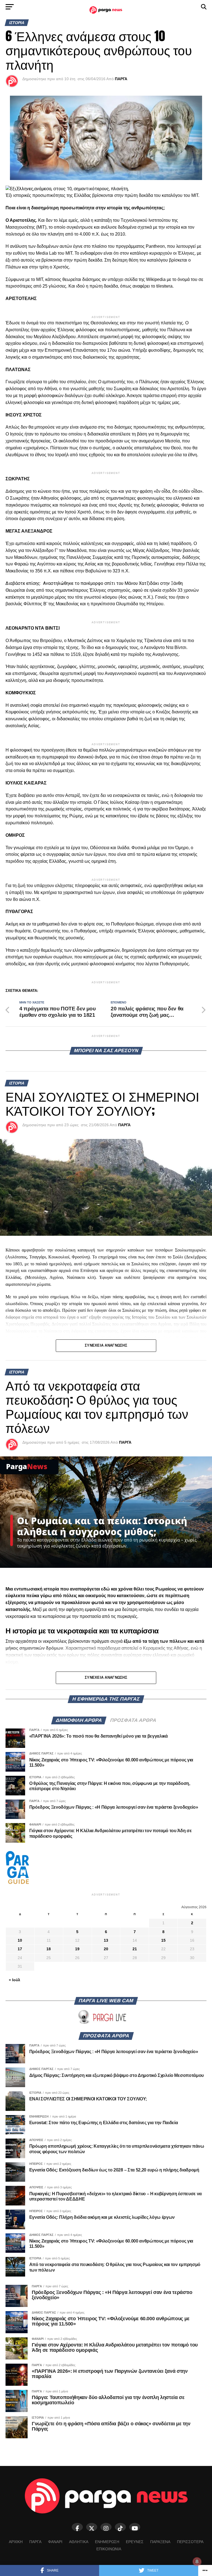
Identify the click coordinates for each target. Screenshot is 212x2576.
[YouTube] (135, 2527)
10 (20, 1940)
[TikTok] (120, 2527)
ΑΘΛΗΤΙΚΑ (79, 2542)
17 (20, 1949)
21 (135, 1949)
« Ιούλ (14, 1980)
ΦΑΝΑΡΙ (55, 2542)
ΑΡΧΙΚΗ (16, 2542)
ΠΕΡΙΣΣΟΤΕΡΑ (190, 2542)
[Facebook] (77, 2527)
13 (106, 1940)
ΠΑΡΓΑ (121, 79)
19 (77, 1949)
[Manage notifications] (197, 2562)
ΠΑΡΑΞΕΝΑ (160, 2542)
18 (49, 1949)
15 (163, 1940)
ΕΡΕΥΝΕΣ (135, 2542)
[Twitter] (92, 2527)
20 (106, 1949)
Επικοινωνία (109, 2549)
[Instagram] (106, 2527)
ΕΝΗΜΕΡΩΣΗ (107, 2542)
